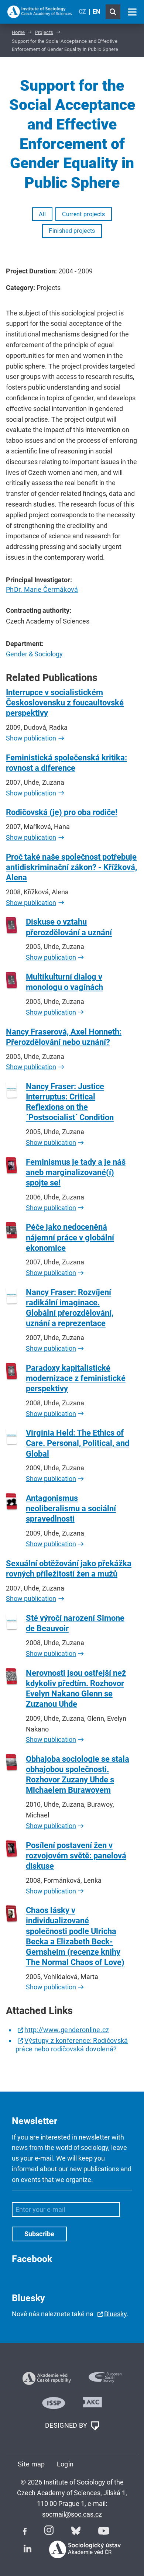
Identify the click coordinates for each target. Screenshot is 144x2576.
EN (96, 12)
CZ (82, 12)
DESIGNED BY (67, 2425)
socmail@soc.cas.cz (72, 2514)
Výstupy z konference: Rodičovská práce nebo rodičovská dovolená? (72, 2045)
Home (18, 32)
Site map (31, 2464)
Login (65, 2464)
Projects (44, 32)
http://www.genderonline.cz (67, 2030)
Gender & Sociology (34, 654)
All (42, 214)
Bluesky (115, 2314)
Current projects (83, 214)
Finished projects (72, 231)
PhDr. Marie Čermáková (42, 589)
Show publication (31, 738)
